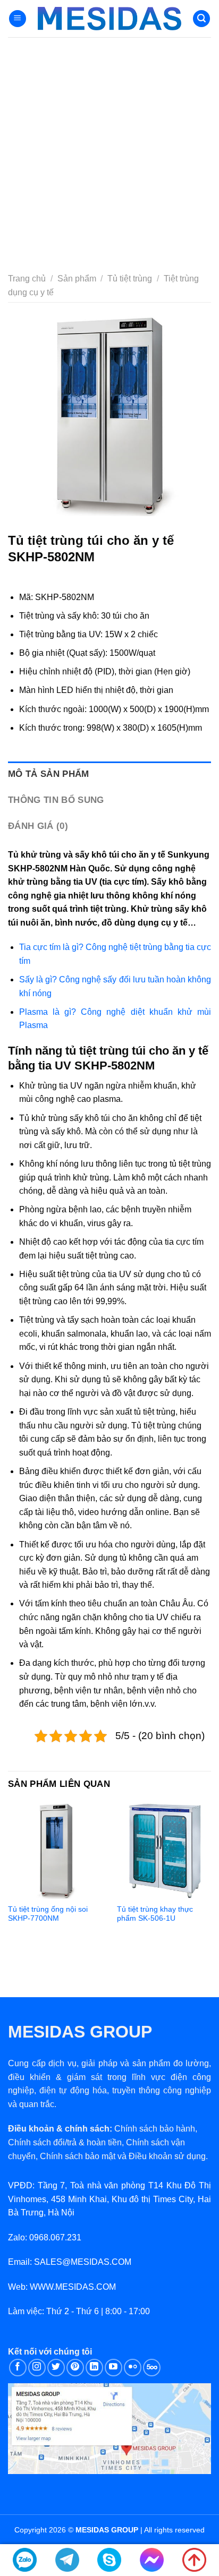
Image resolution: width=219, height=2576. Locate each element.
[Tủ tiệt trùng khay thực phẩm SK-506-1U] (165, 1850)
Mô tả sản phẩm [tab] (49, 774)
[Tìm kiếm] (201, 19)
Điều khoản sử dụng (167, 2156)
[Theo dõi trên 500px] (152, 2368)
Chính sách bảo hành (155, 2129)
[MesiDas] (109, 19)
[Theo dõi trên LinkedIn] (94, 2368)
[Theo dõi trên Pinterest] (75, 2368)
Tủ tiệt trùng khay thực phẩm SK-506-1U (155, 1914)
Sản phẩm (77, 279)
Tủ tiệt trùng (130, 279)
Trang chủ (27, 279)
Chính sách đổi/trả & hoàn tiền (65, 2142)
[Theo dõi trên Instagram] (37, 2368)
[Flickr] (133, 2368)
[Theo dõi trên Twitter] (56, 2368)
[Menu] (18, 19)
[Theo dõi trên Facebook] (18, 2368)
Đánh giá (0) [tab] (38, 826)
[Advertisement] (109, 152)
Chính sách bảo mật (78, 2156)
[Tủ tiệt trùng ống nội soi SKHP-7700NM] (56, 1850)
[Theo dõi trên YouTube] (113, 2368)
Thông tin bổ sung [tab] (56, 800)
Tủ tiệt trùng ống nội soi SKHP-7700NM (48, 1914)
